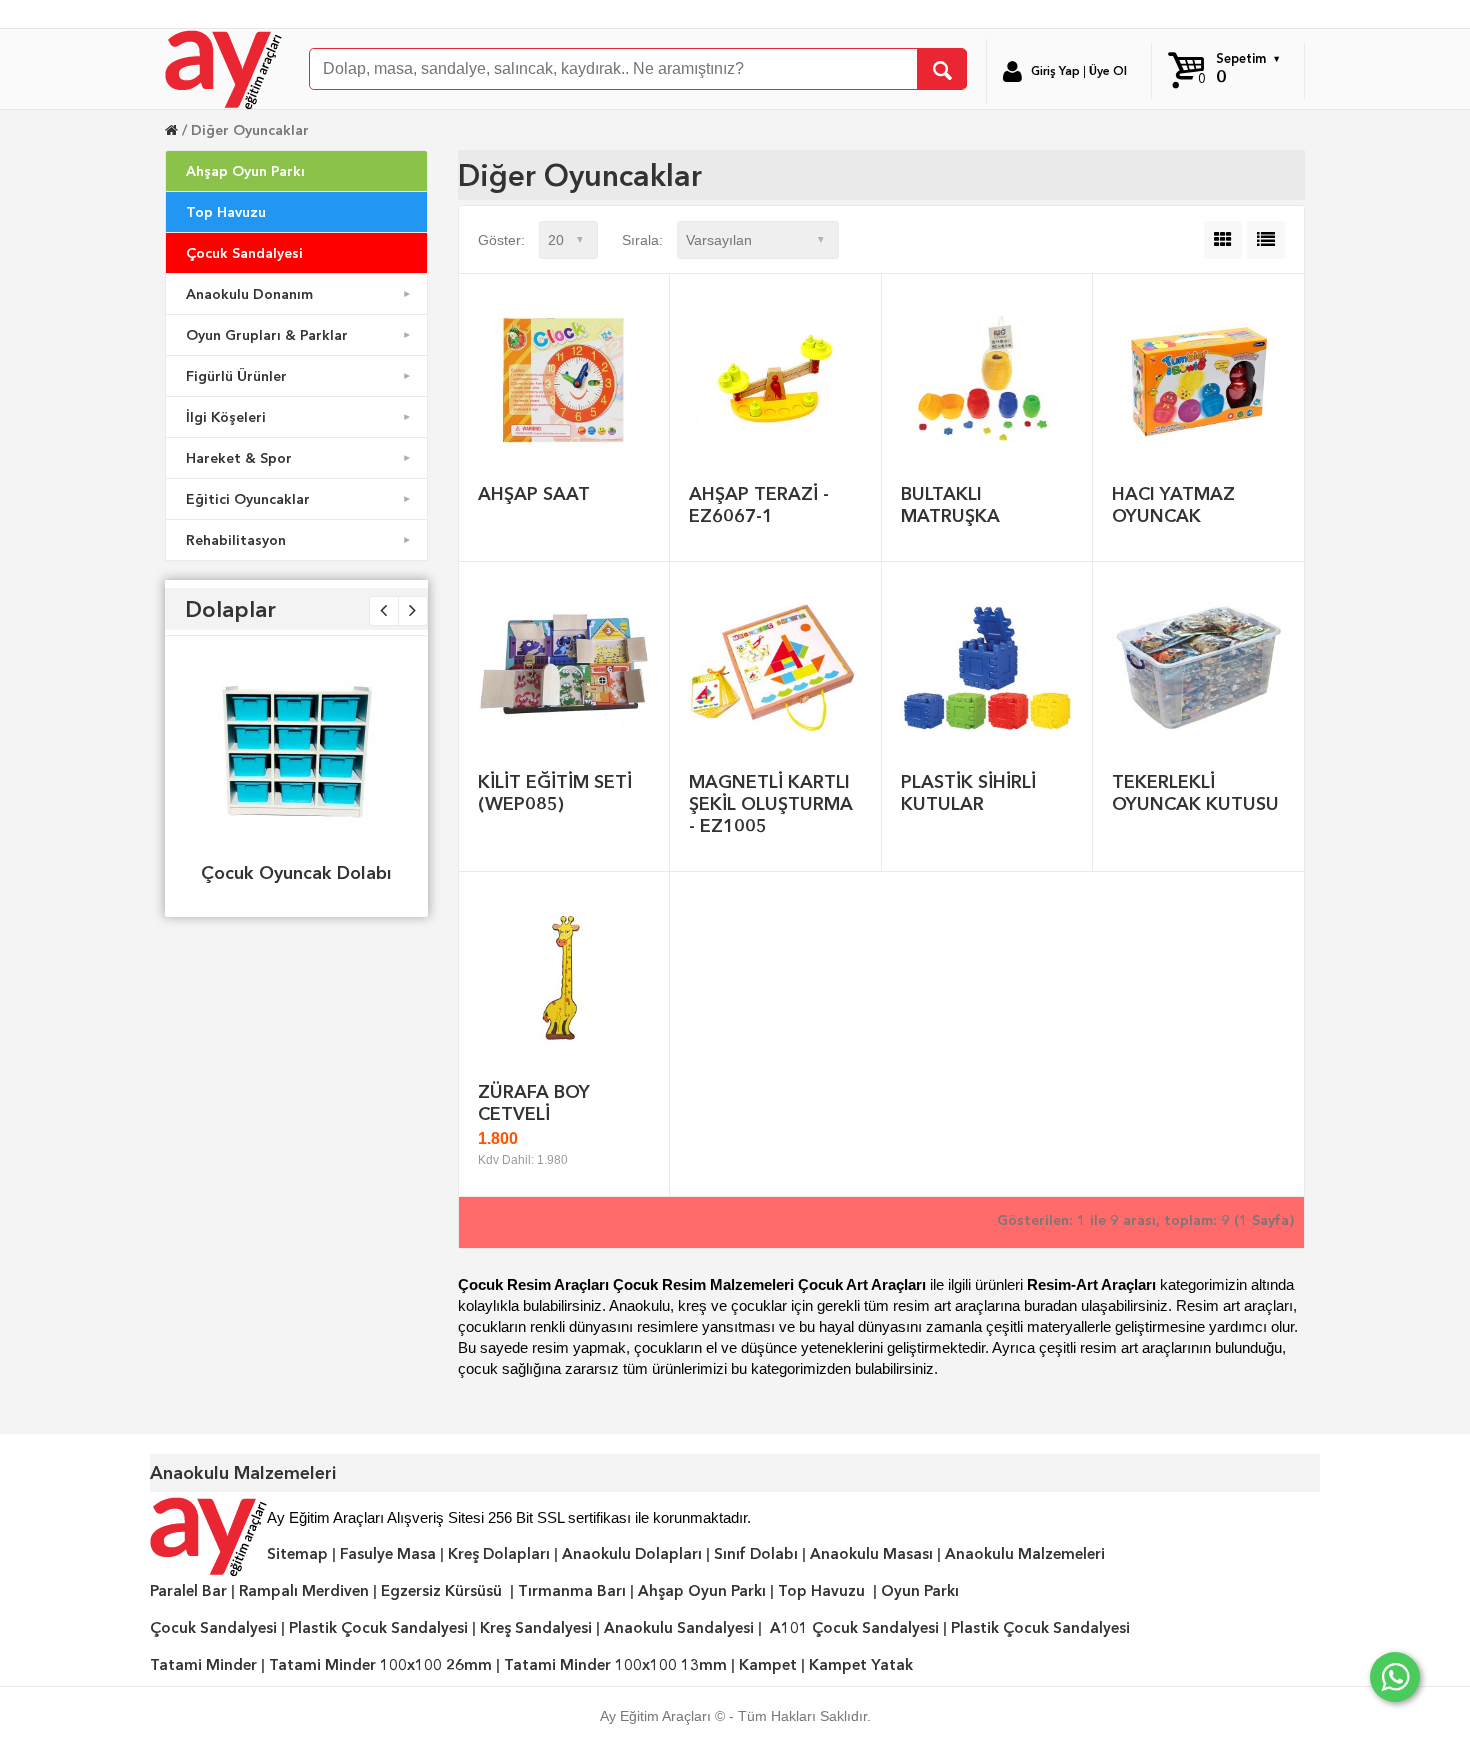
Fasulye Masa (388, 1554)
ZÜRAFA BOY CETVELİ (534, 1102)
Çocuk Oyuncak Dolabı (296, 872)
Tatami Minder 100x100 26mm (380, 1665)
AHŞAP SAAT (534, 493)
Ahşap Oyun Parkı (245, 171)
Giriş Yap (1055, 71)
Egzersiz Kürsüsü (441, 1591)
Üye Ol (1108, 71)
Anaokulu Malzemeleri (1025, 1554)
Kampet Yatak (861, 1665)
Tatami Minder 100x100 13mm (615, 1665)
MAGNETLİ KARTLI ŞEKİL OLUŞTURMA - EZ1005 (771, 803)
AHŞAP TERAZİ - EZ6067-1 (759, 504)
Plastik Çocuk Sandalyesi (378, 1628)
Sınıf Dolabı (756, 1554)
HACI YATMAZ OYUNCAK (1173, 504)
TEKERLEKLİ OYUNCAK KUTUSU (1195, 792)
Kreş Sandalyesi (536, 1628)
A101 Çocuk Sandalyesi (854, 1628)
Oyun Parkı (920, 1591)
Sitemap (297, 1554)
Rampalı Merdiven (304, 1591)
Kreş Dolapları (499, 1554)
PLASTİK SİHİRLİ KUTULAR (968, 792)
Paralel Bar (188, 1591)
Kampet (768, 1665)
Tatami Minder (203, 1665)
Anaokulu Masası (871, 1554)
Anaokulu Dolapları (632, 1554)
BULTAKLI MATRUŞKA (950, 504)
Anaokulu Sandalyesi (679, 1628)
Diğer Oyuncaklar (250, 130)
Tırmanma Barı (572, 1591)
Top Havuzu (226, 212)
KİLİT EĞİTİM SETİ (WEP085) (555, 792)
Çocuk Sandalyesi (244, 253)
